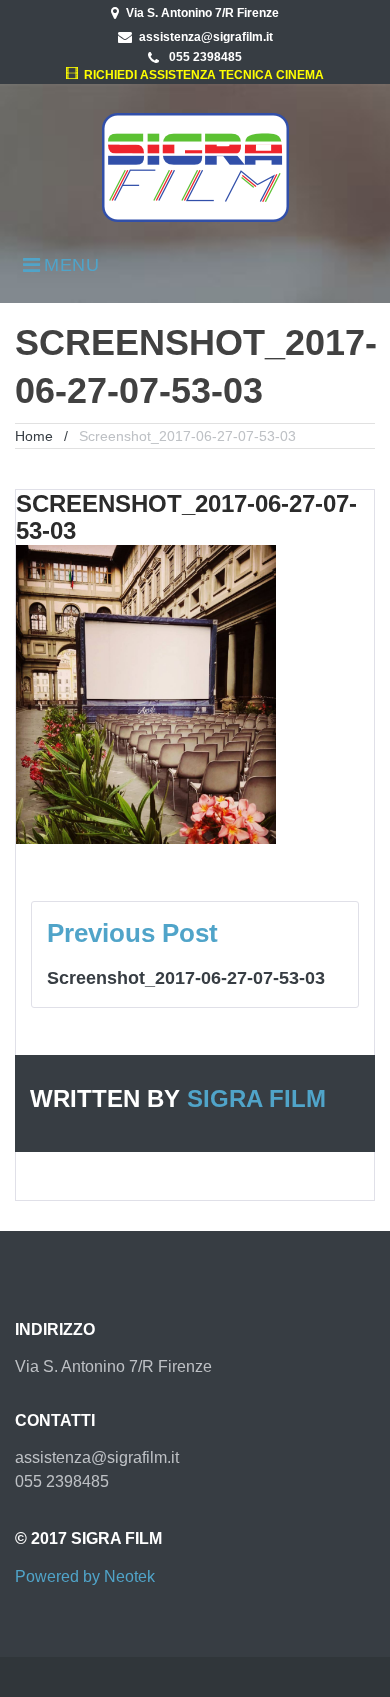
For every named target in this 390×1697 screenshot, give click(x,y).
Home (34, 436)
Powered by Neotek (85, 1576)
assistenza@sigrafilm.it (206, 37)
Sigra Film (256, 1098)
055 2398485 (204, 57)
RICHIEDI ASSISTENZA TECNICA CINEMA (200, 75)
